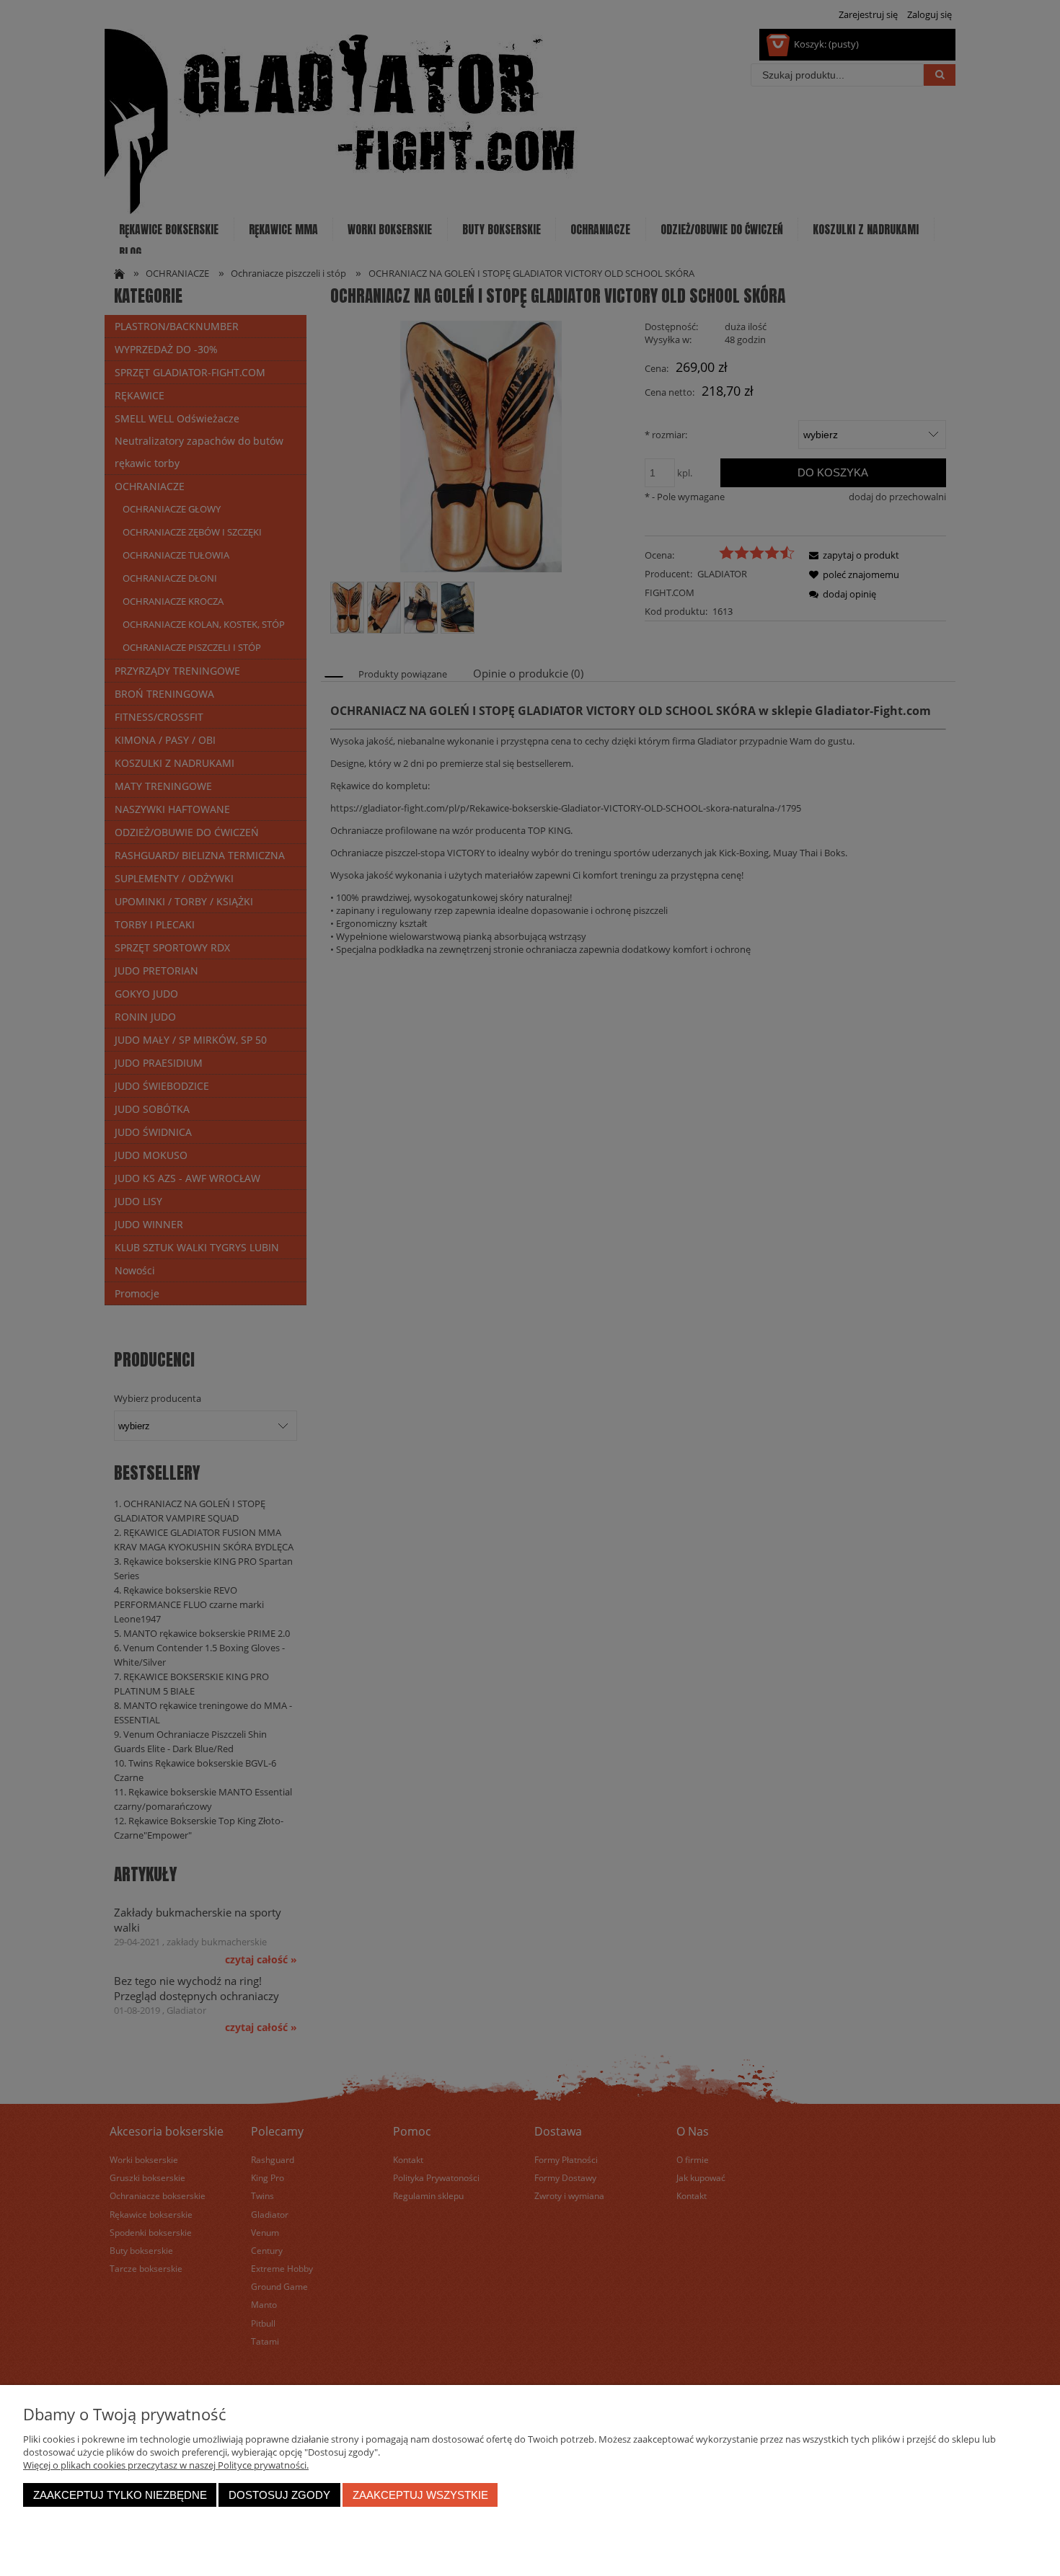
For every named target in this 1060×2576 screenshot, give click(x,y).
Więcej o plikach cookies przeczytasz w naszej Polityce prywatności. (166, 2465)
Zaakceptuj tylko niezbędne (120, 2495)
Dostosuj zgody (279, 2495)
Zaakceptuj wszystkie (420, 2495)
